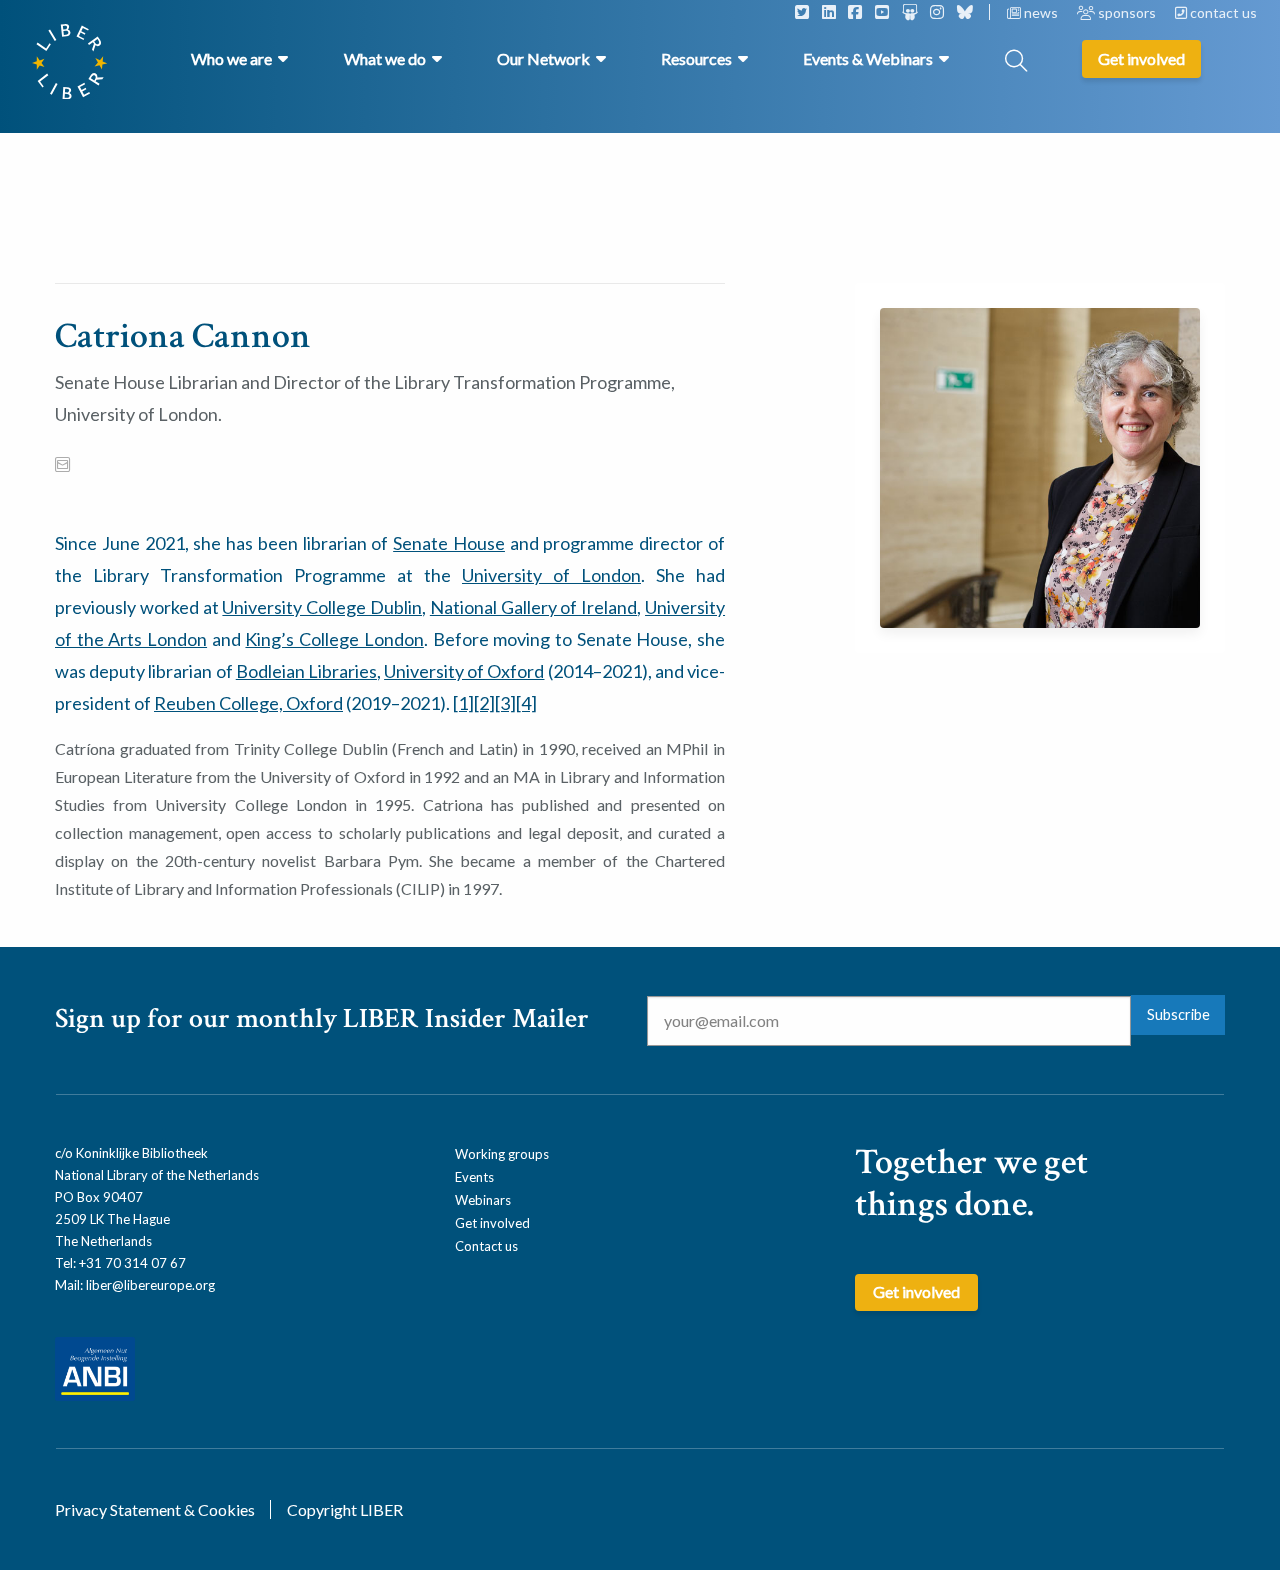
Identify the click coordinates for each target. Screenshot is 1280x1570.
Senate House (449, 543)
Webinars (483, 1200)
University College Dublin (322, 607)
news (1041, 12)
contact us (1222, 12)
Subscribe (1178, 1014)
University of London (551, 575)
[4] (526, 703)
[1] (463, 703)
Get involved (492, 1223)
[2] (484, 703)
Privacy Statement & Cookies (155, 1509)
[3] (505, 703)
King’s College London (334, 639)
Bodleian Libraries (306, 671)
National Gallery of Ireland (533, 607)
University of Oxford (464, 671)
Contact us (486, 1246)
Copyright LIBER (345, 1509)
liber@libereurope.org (150, 1285)
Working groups (502, 1154)
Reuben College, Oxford (248, 703)
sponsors (1127, 12)
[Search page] (1016, 62)
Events (474, 1177)
